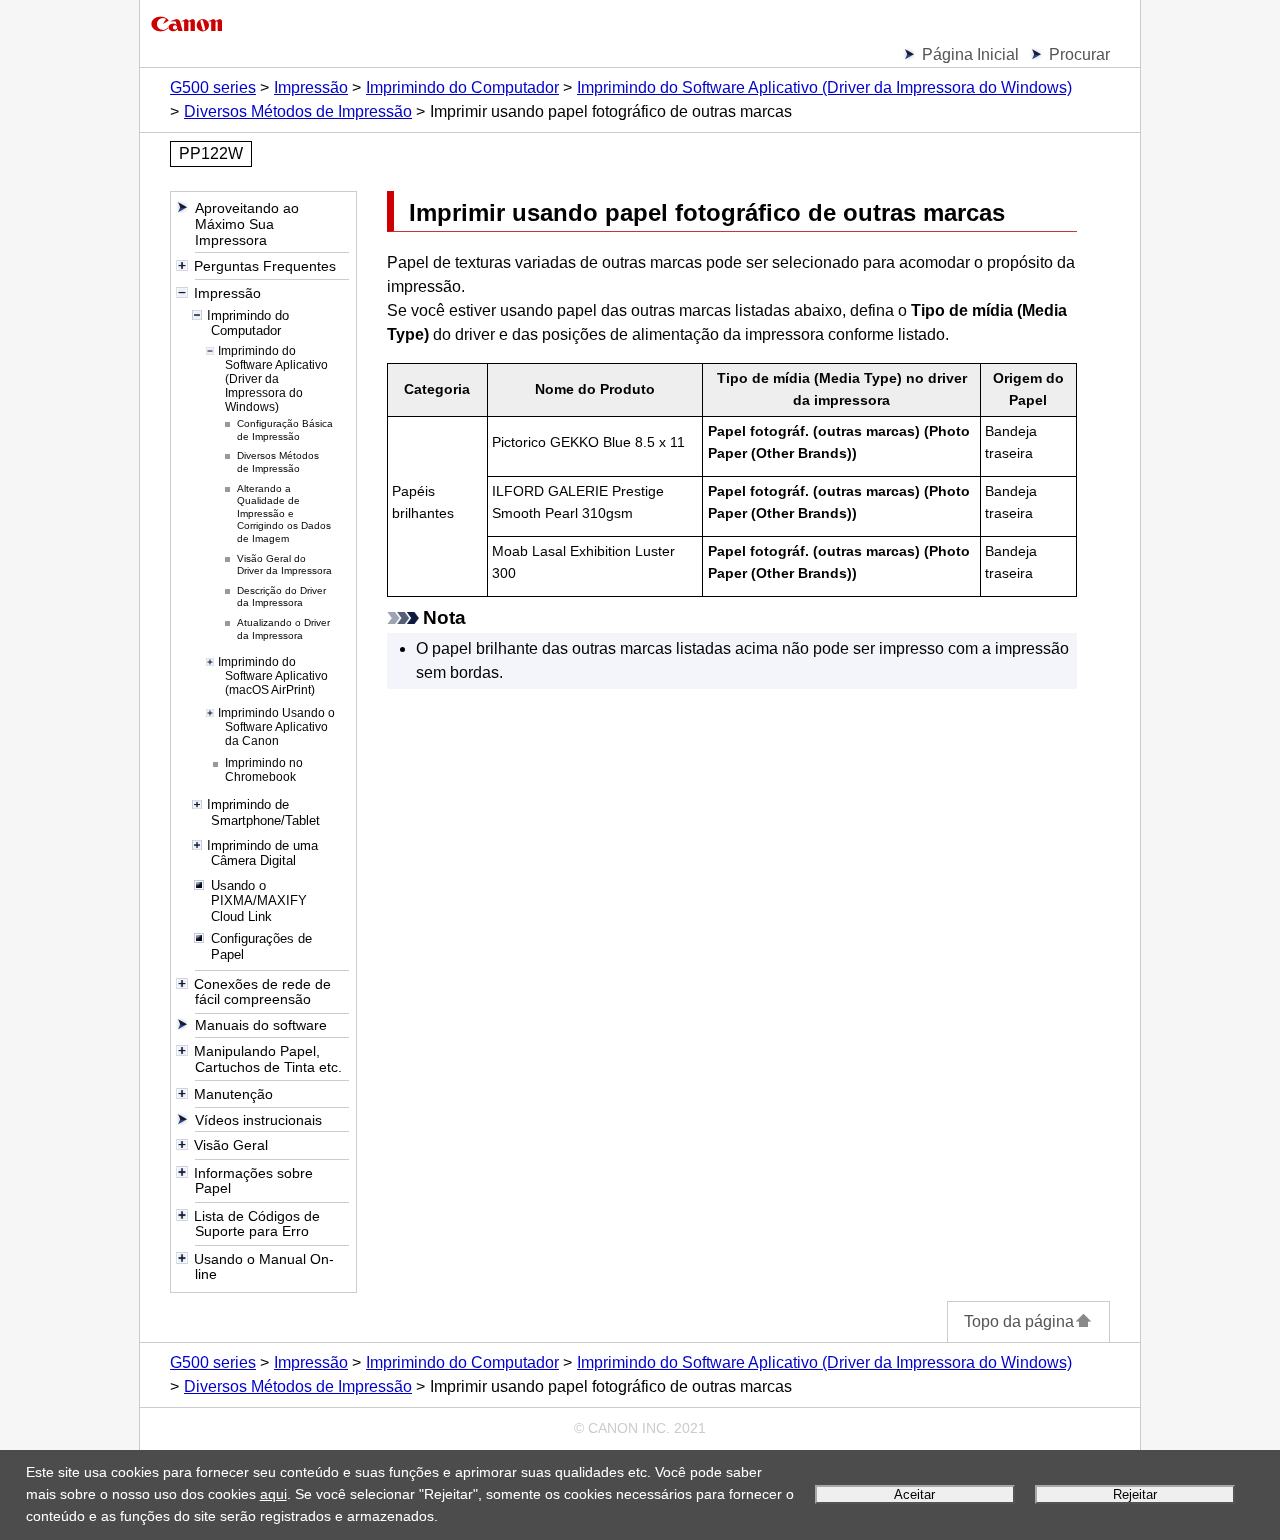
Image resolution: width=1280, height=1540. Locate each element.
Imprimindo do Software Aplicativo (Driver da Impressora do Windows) (824, 87)
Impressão (311, 87)
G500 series (213, 87)
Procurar (1079, 54)
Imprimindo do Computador (462, 87)
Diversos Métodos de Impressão (298, 111)
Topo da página (1019, 1321)
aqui (273, 1494)
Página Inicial (970, 54)
